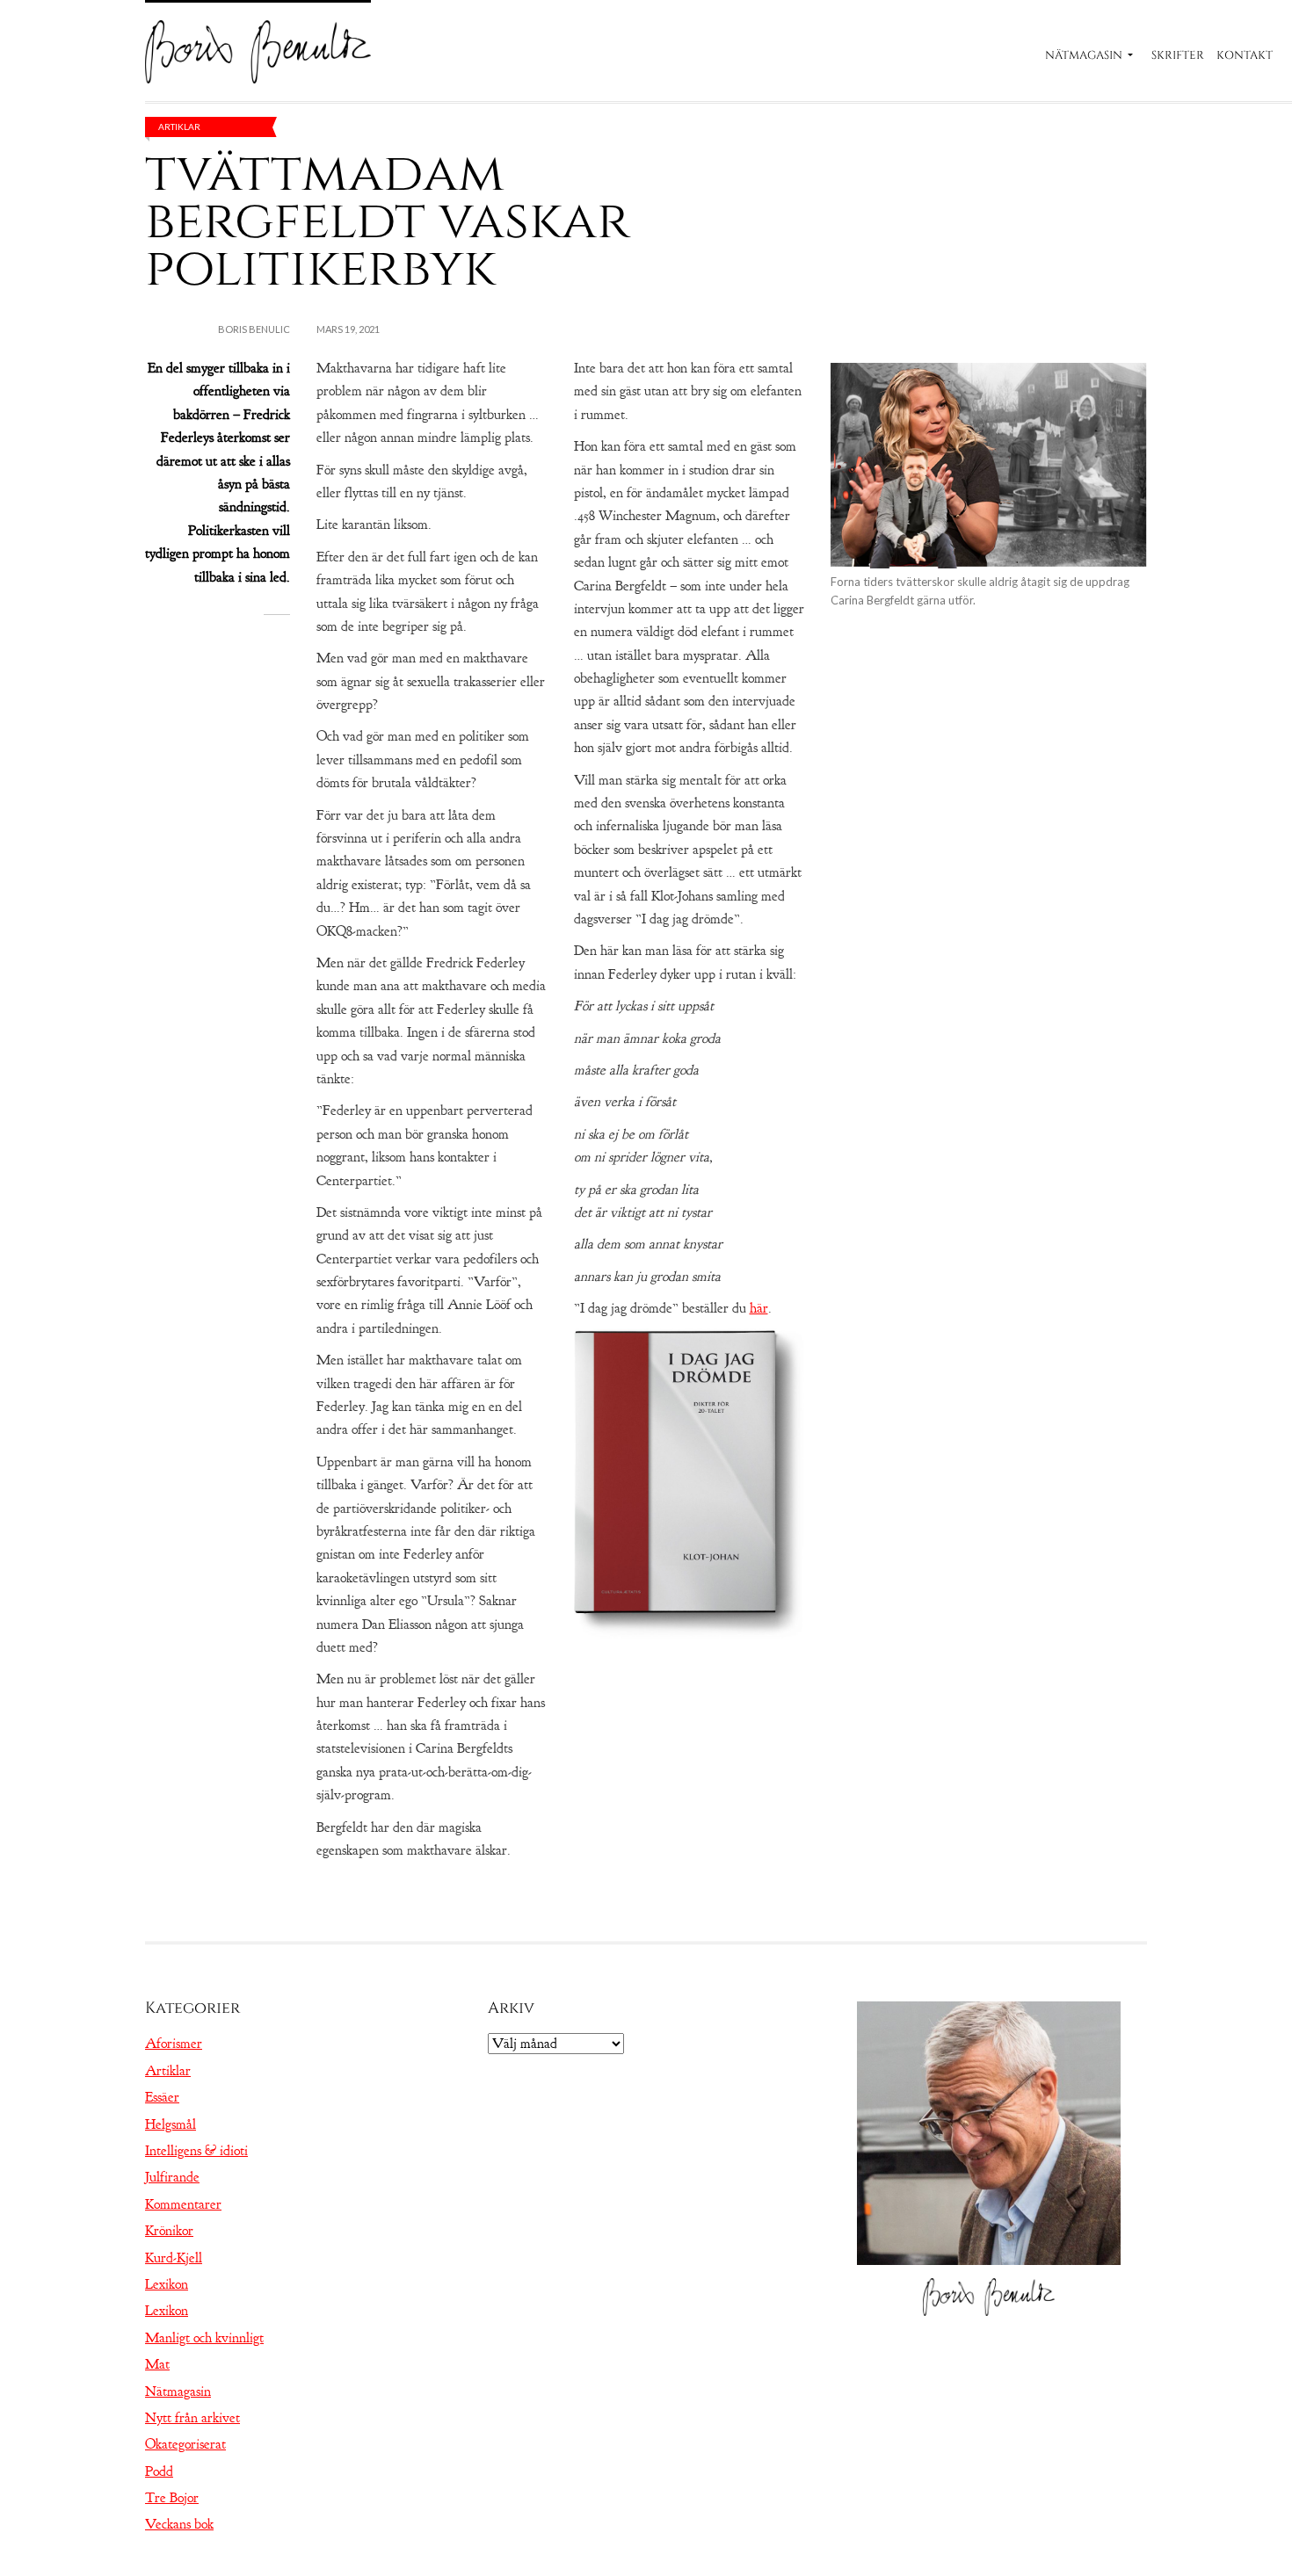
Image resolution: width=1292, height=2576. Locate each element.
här (759, 1308)
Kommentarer (183, 2204)
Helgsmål (171, 2124)
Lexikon (167, 2284)
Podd (159, 2471)
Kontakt (1245, 55)
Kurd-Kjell (174, 2258)
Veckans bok (179, 2524)
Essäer (162, 2097)
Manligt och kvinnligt (204, 2338)
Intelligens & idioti (196, 2151)
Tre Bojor (172, 2498)
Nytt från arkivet (192, 2418)
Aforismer (174, 2044)
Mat (157, 2364)
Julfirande (172, 2177)
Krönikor (169, 2231)
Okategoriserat (185, 2444)
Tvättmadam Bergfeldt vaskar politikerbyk (388, 221)
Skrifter (1178, 55)
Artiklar (179, 127)
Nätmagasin (1084, 55)
